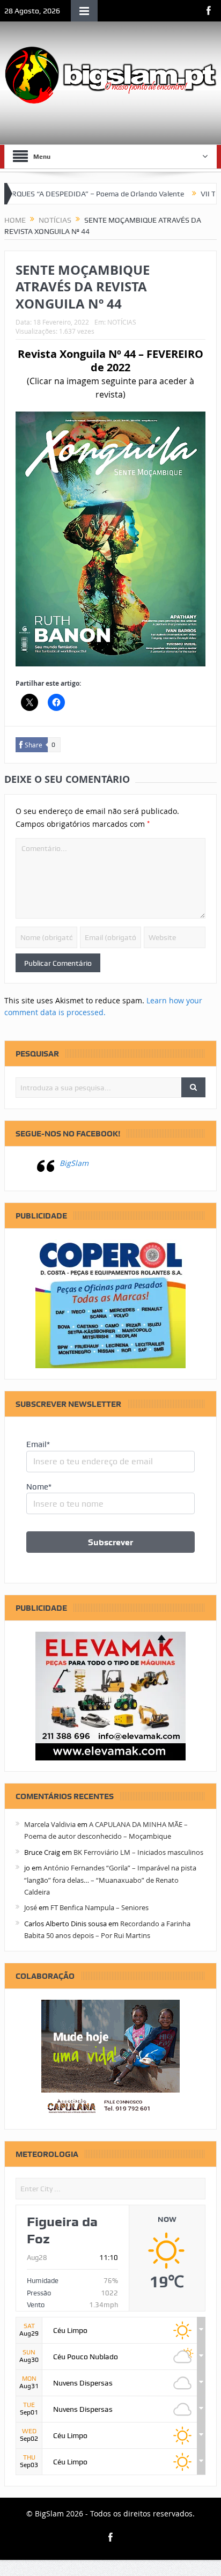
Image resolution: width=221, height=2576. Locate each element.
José (31, 1907)
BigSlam (74, 1163)
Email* (38, 1444)
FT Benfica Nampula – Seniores (100, 1907)
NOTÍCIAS (122, 322)
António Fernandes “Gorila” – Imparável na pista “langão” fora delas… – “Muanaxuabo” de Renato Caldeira (110, 1880)
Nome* (39, 1487)
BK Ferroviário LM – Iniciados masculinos (138, 1852)
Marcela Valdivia (50, 1824)
